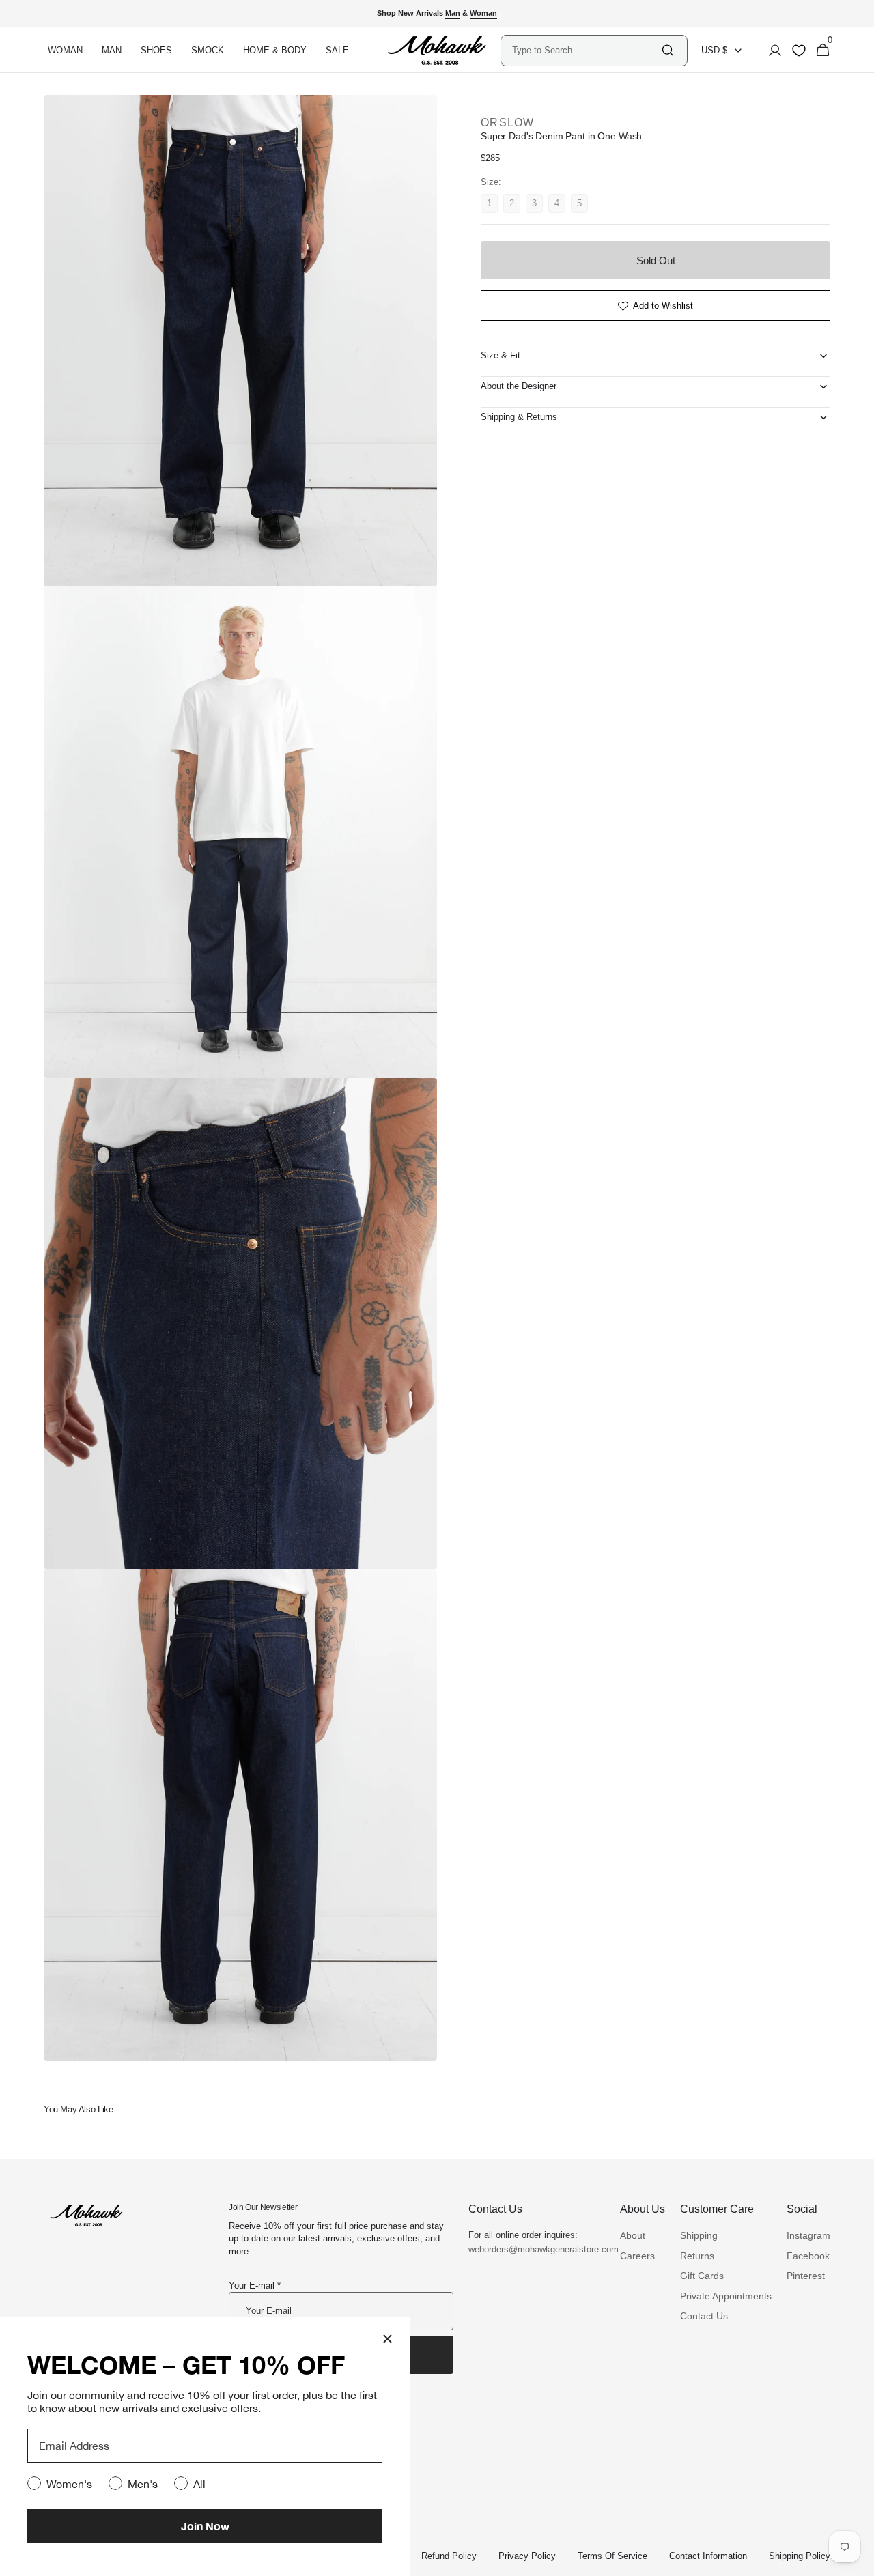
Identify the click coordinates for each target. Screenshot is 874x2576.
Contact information (708, 2556)
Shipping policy (800, 2556)
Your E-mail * (255, 2285)
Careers (637, 2256)
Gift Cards (702, 2276)
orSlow (508, 123)
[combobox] (586, 50)
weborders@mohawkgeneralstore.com (537, 2249)
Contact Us (704, 2316)
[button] (771, 51)
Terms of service (612, 2556)
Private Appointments (726, 2296)
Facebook (808, 2256)
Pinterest (806, 2276)
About (633, 2235)
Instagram (808, 2235)
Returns (697, 2256)
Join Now (205, 2526)
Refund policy (449, 2556)
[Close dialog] (387, 2339)
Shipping (699, 2235)
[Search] (668, 50)
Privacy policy (527, 2556)
